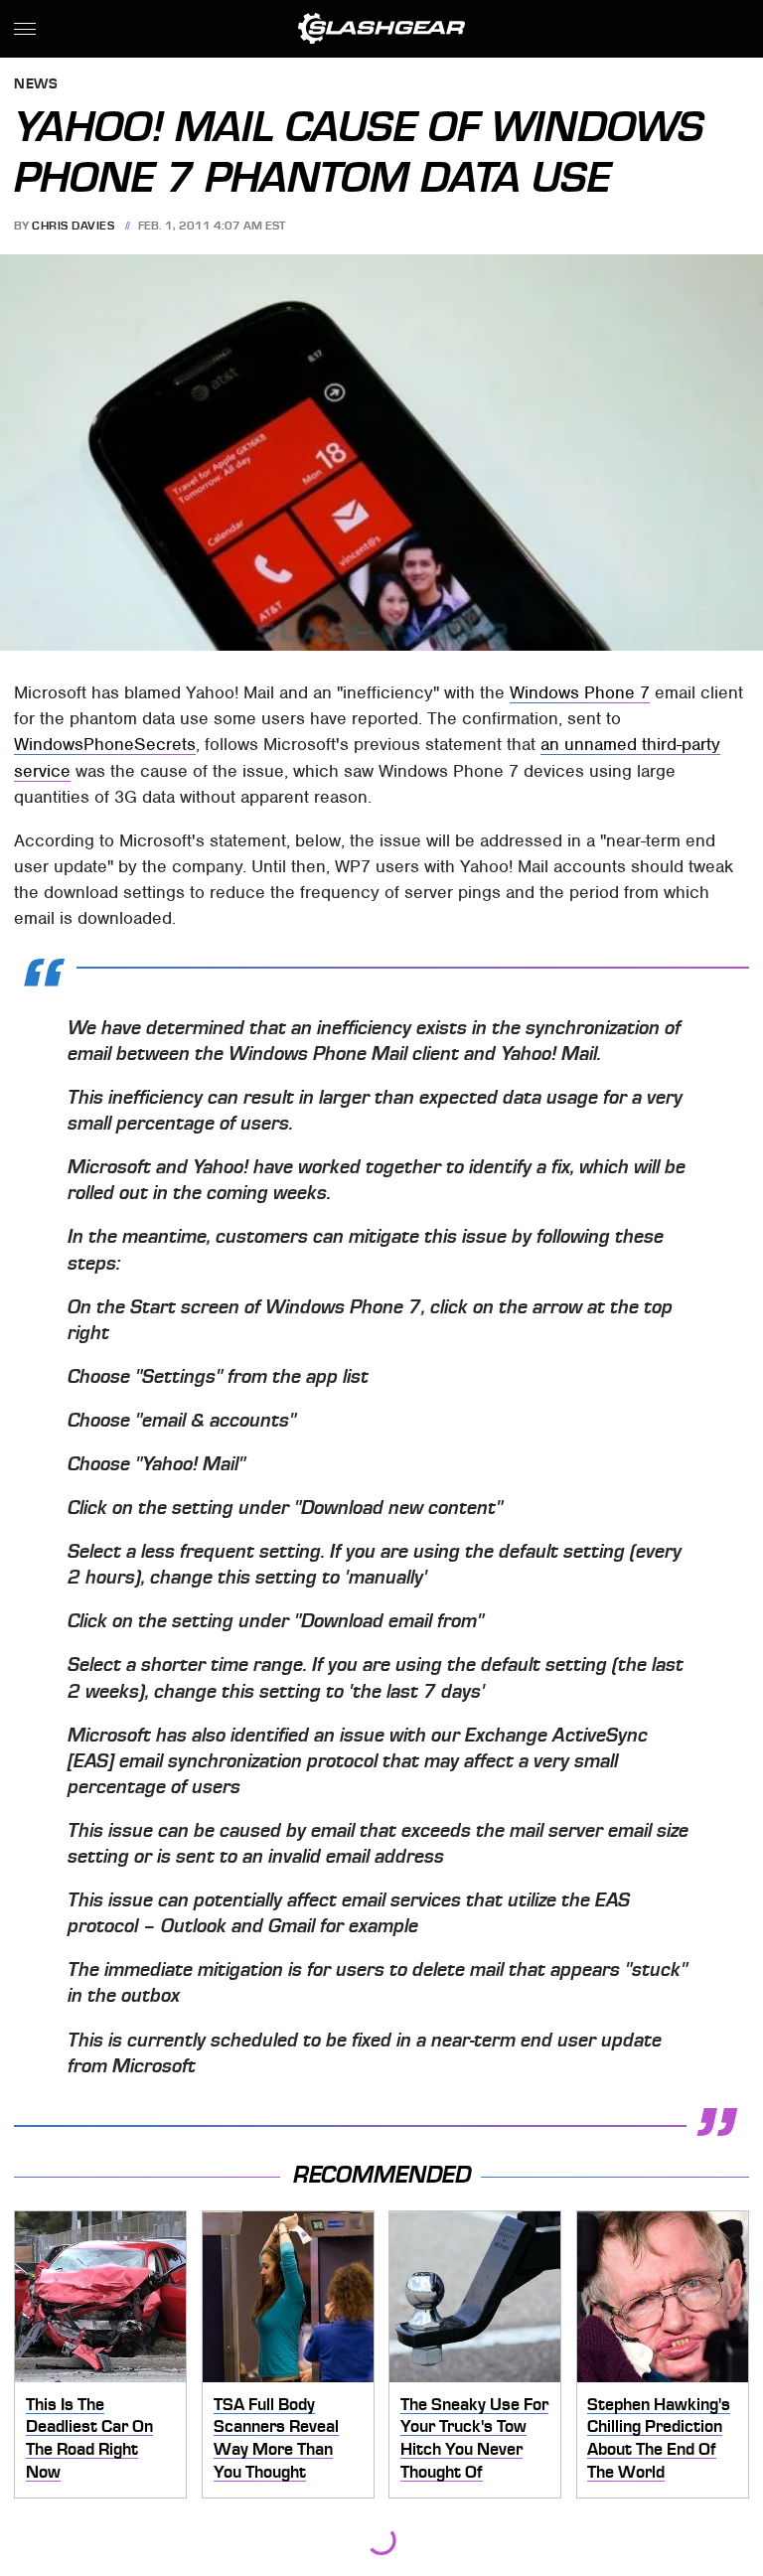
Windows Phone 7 (580, 692)
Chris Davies (73, 226)
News (36, 85)
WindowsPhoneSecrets (105, 744)
